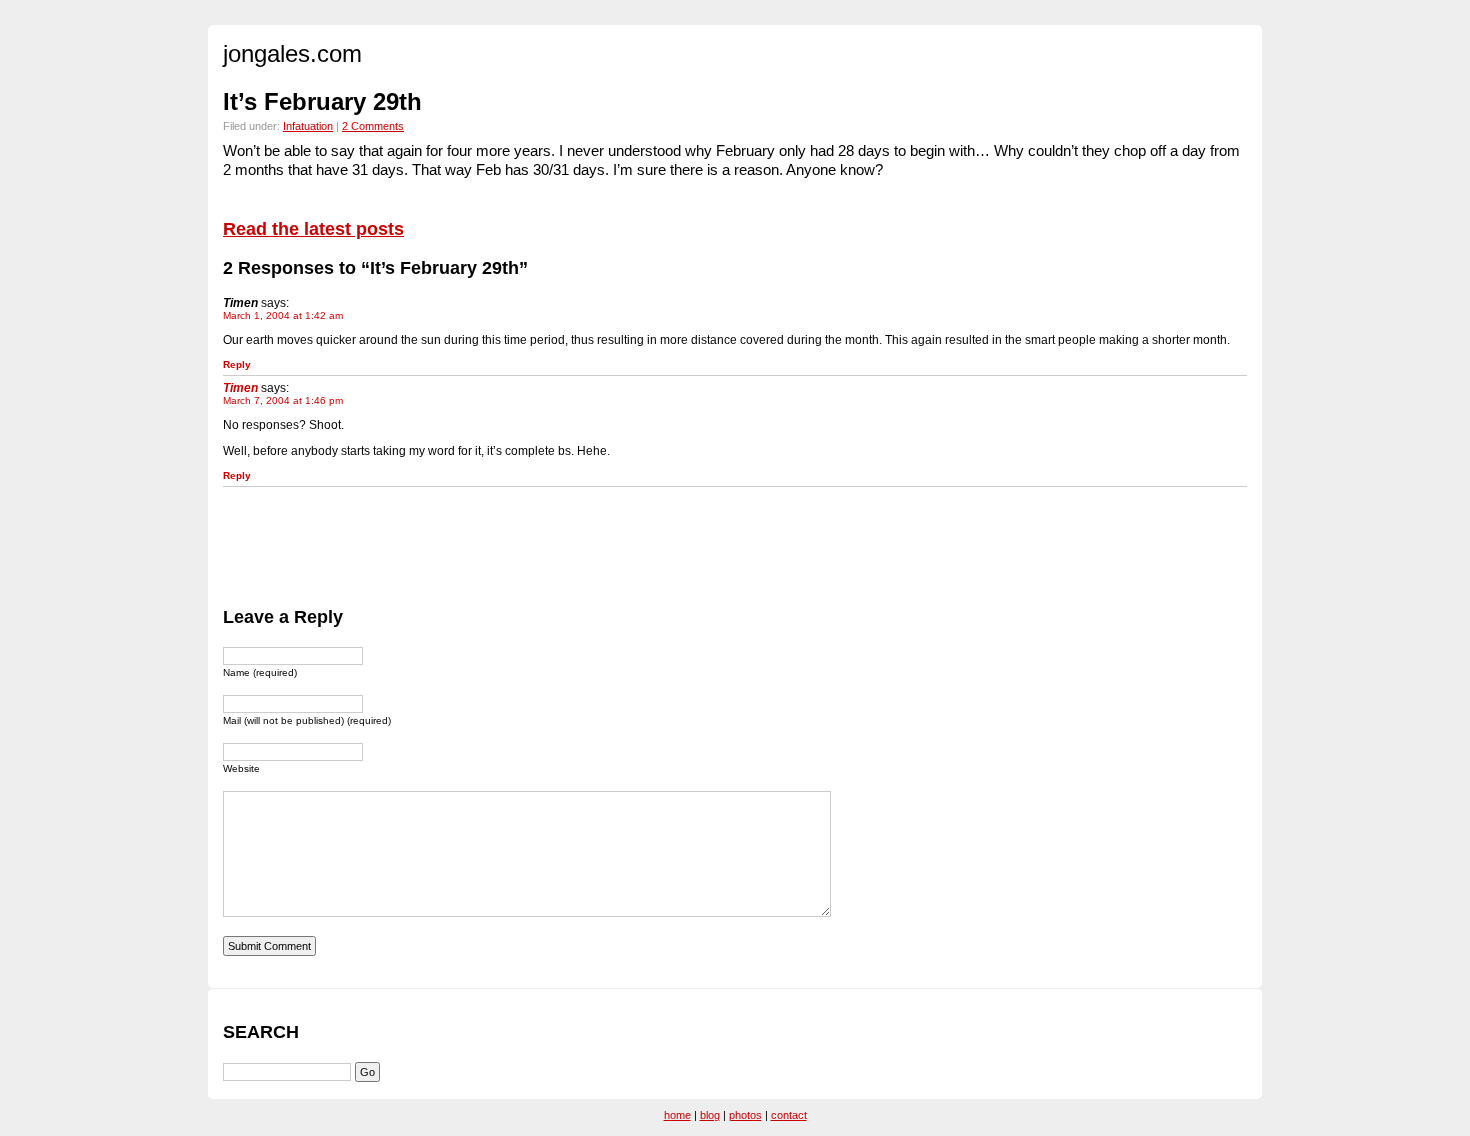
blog (710, 1115)
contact (789, 1115)
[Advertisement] (587, 544)
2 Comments (373, 126)
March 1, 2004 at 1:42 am (283, 315)
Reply (237, 364)
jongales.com (292, 53)
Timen (240, 388)
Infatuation (308, 126)
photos (745, 1115)
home (677, 1115)
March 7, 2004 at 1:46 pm (283, 400)
